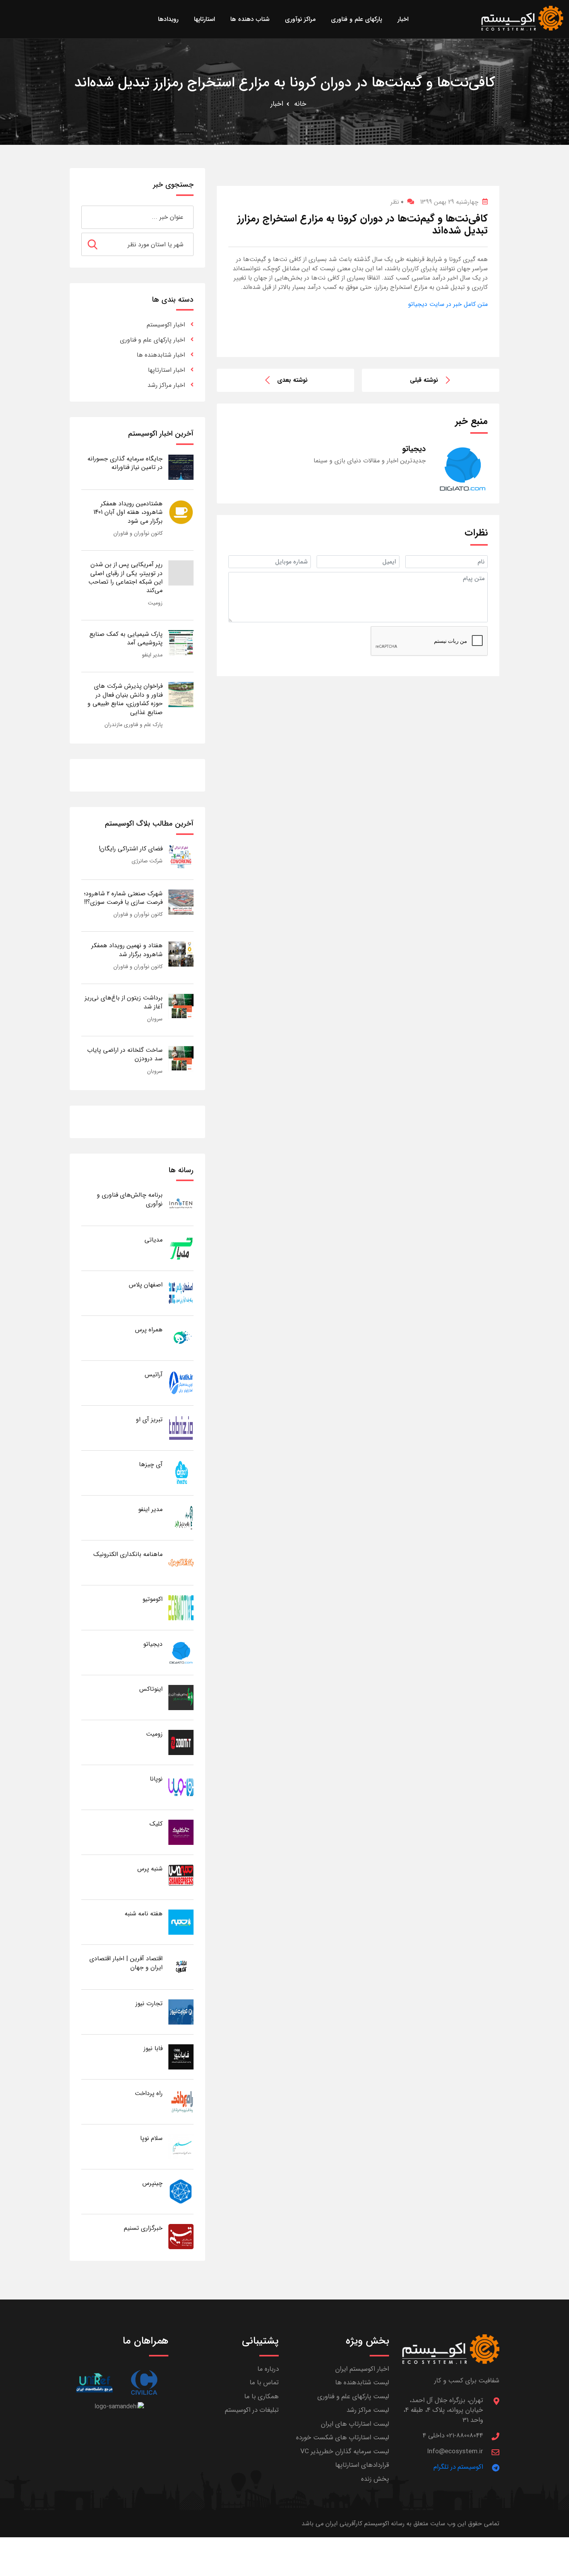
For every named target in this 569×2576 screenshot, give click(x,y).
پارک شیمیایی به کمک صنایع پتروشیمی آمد (126, 638)
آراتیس (154, 1375)
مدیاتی (153, 1240)
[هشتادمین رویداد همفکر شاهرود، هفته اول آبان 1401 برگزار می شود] (181, 512)
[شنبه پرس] (181, 1877)
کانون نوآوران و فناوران (138, 533)
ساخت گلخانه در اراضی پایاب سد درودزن (125, 1054)
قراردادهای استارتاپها (362, 2465)
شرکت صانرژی (147, 861)
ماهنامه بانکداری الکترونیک (128, 1554)
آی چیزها (151, 1464)
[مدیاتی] (181, 1248)
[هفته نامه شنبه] (181, 1922)
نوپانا (156, 1779)
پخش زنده (375, 2479)
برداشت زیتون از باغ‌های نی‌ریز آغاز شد (124, 1002)
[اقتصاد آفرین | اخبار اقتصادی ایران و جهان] (181, 1967)
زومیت (155, 603)
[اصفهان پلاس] (181, 1293)
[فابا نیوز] (181, 2057)
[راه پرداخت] (181, 2101)
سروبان (155, 1019)
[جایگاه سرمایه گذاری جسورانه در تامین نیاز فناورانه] (181, 467)
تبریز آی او (149, 1419)
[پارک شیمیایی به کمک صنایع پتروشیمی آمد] (181, 642)
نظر (397, 202)
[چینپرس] (181, 2191)
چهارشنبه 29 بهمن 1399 (449, 202)
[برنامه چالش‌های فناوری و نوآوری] (181, 1203)
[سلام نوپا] (181, 2146)
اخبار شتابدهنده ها (161, 355)
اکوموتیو (153, 1599)
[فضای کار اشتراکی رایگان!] (181, 857)
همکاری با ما (261, 2397)
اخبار (277, 104)
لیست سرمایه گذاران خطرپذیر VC (345, 2451)
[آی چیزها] (181, 1473)
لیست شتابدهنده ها (362, 2383)
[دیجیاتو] (181, 1652)
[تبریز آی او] (181, 1428)
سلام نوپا (151, 2138)
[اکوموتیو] (181, 1607)
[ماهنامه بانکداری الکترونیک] (181, 1562)
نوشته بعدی (292, 380)
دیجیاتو (153, 1644)
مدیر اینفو (152, 655)
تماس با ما (264, 2383)
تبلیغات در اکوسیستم (252, 2410)
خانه (300, 104)
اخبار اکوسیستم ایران (362, 2369)
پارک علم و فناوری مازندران (134, 725)
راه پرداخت (149, 2093)
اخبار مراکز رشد (166, 385)
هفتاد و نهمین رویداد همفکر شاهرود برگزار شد (127, 950)
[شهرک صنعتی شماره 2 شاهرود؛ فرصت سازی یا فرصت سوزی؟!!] (181, 902)
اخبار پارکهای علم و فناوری (153, 340)
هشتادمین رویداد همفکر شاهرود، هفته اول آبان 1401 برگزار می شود (128, 512)
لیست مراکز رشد (368, 2410)
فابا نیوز (153, 2048)
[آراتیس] (181, 1383)
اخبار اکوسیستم (166, 325)
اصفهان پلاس (146, 1285)
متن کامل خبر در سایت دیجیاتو (448, 304)
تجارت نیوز (149, 2003)
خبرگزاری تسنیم (143, 2228)
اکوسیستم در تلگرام (458, 2467)
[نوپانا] (181, 1787)
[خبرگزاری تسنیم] (181, 2236)
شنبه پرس (150, 1869)
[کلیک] (181, 1832)
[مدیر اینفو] (181, 1517)
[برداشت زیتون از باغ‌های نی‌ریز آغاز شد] (181, 1006)
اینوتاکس (151, 1689)
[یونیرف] (94, 2383)
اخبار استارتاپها (166, 370)
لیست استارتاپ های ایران (355, 2424)
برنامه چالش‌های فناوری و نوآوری (130, 1199)
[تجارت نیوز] (181, 2012)
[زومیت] (181, 1742)
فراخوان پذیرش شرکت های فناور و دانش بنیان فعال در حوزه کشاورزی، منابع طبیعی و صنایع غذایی (125, 699)
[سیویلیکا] (144, 2383)
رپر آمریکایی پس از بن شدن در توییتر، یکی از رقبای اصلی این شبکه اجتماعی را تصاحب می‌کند (125, 577)
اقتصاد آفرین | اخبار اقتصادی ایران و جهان (126, 1963)
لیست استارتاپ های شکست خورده (343, 2438)
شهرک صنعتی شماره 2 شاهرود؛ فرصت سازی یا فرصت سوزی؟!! (123, 898)
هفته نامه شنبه (144, 1914)
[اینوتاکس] (181, 1697)
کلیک (156, 1824)
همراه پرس (149, 1330)
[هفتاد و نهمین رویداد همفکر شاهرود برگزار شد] (181, 954)
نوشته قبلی (424, 380)
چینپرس (153, 2183)
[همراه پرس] (181, 1338)
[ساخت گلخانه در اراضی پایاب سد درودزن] (181, 1058)
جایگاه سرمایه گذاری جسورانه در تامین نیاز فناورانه (125, 463)
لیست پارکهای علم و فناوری (353, 2397)
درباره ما (268, 2369)
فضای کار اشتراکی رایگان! (131, 849)
